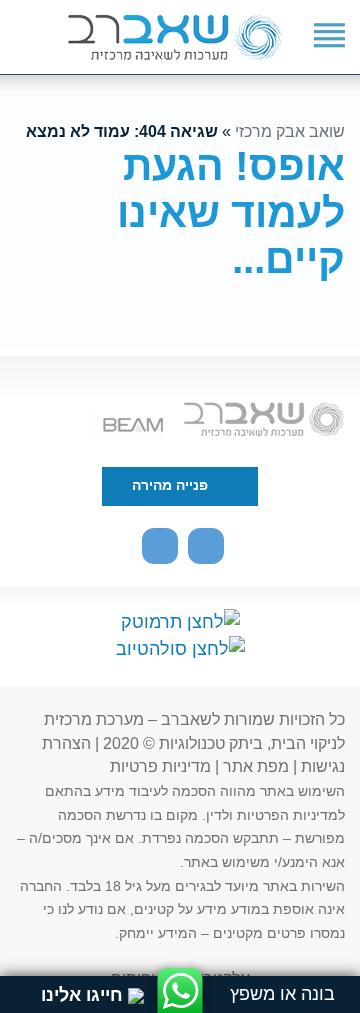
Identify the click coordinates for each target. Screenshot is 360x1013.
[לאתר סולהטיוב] (180, 649)
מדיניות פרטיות (160, 766)
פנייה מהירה (172, 485)
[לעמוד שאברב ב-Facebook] (160, 546)
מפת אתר (256, 766)
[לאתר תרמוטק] (180, 622)
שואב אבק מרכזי (290, 131)
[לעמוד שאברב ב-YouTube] (206, 546)
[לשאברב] (174, 41)
